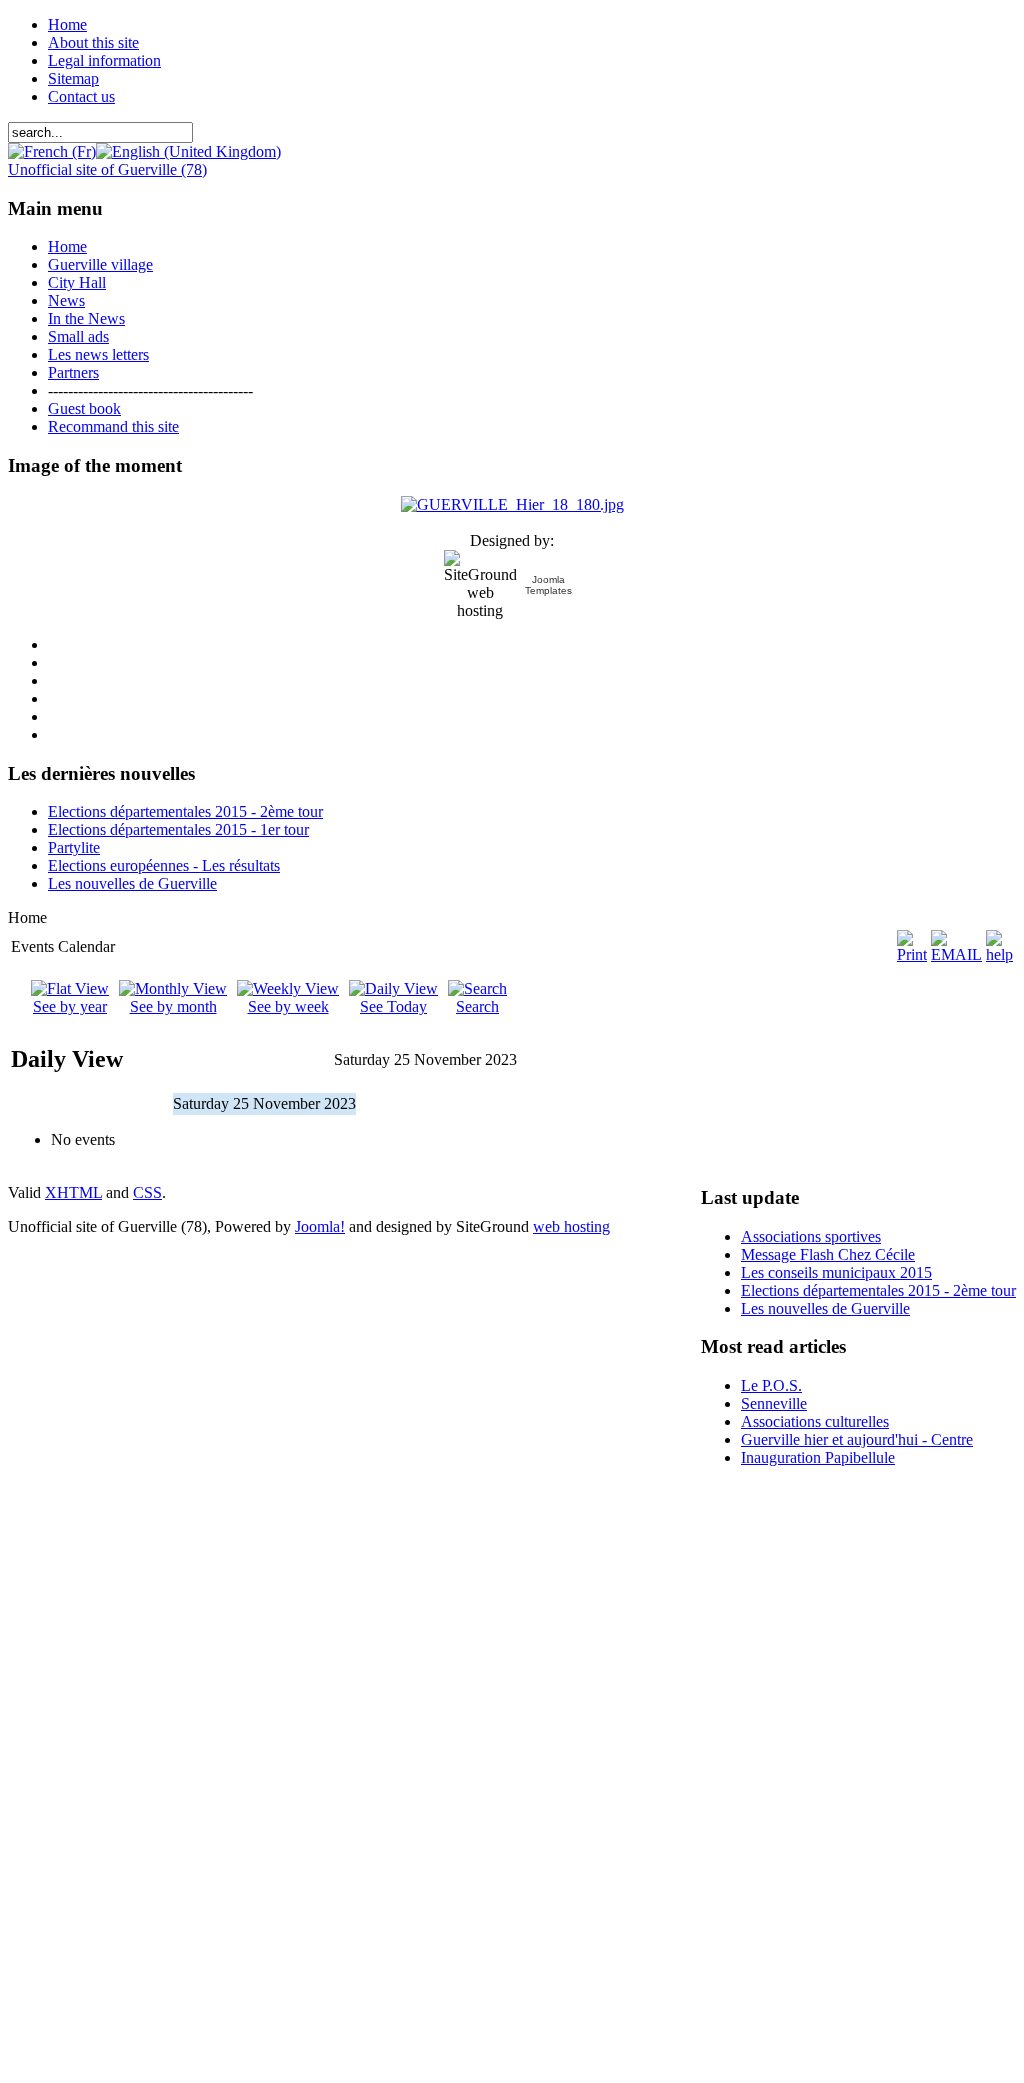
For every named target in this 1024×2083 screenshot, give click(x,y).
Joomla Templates (548, 585)
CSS (147, 1192)
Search (477, 1006)
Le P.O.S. (771, 1385)
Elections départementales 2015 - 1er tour (178, 829)
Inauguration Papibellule (818, 1457)
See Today (393, 1006)
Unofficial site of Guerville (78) (107, 169)
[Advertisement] (761, 1783)
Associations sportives (811, 1236)
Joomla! (320, 1226)
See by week (288, 1006)
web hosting (571, 1226)
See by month (173, 1006)
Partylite (74, 847)
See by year (70, 1006)
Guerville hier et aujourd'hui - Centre (857, 1439)
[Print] (912, 954)
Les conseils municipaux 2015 (836, 1272)
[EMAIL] (956, 954)
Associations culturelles (815, 1421)
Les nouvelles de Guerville (132, 883)
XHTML (73, 1192)
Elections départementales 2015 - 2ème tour (185, 811)
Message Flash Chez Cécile (828, 1254)
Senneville (774, 1403)
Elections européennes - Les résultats (164, 865)
